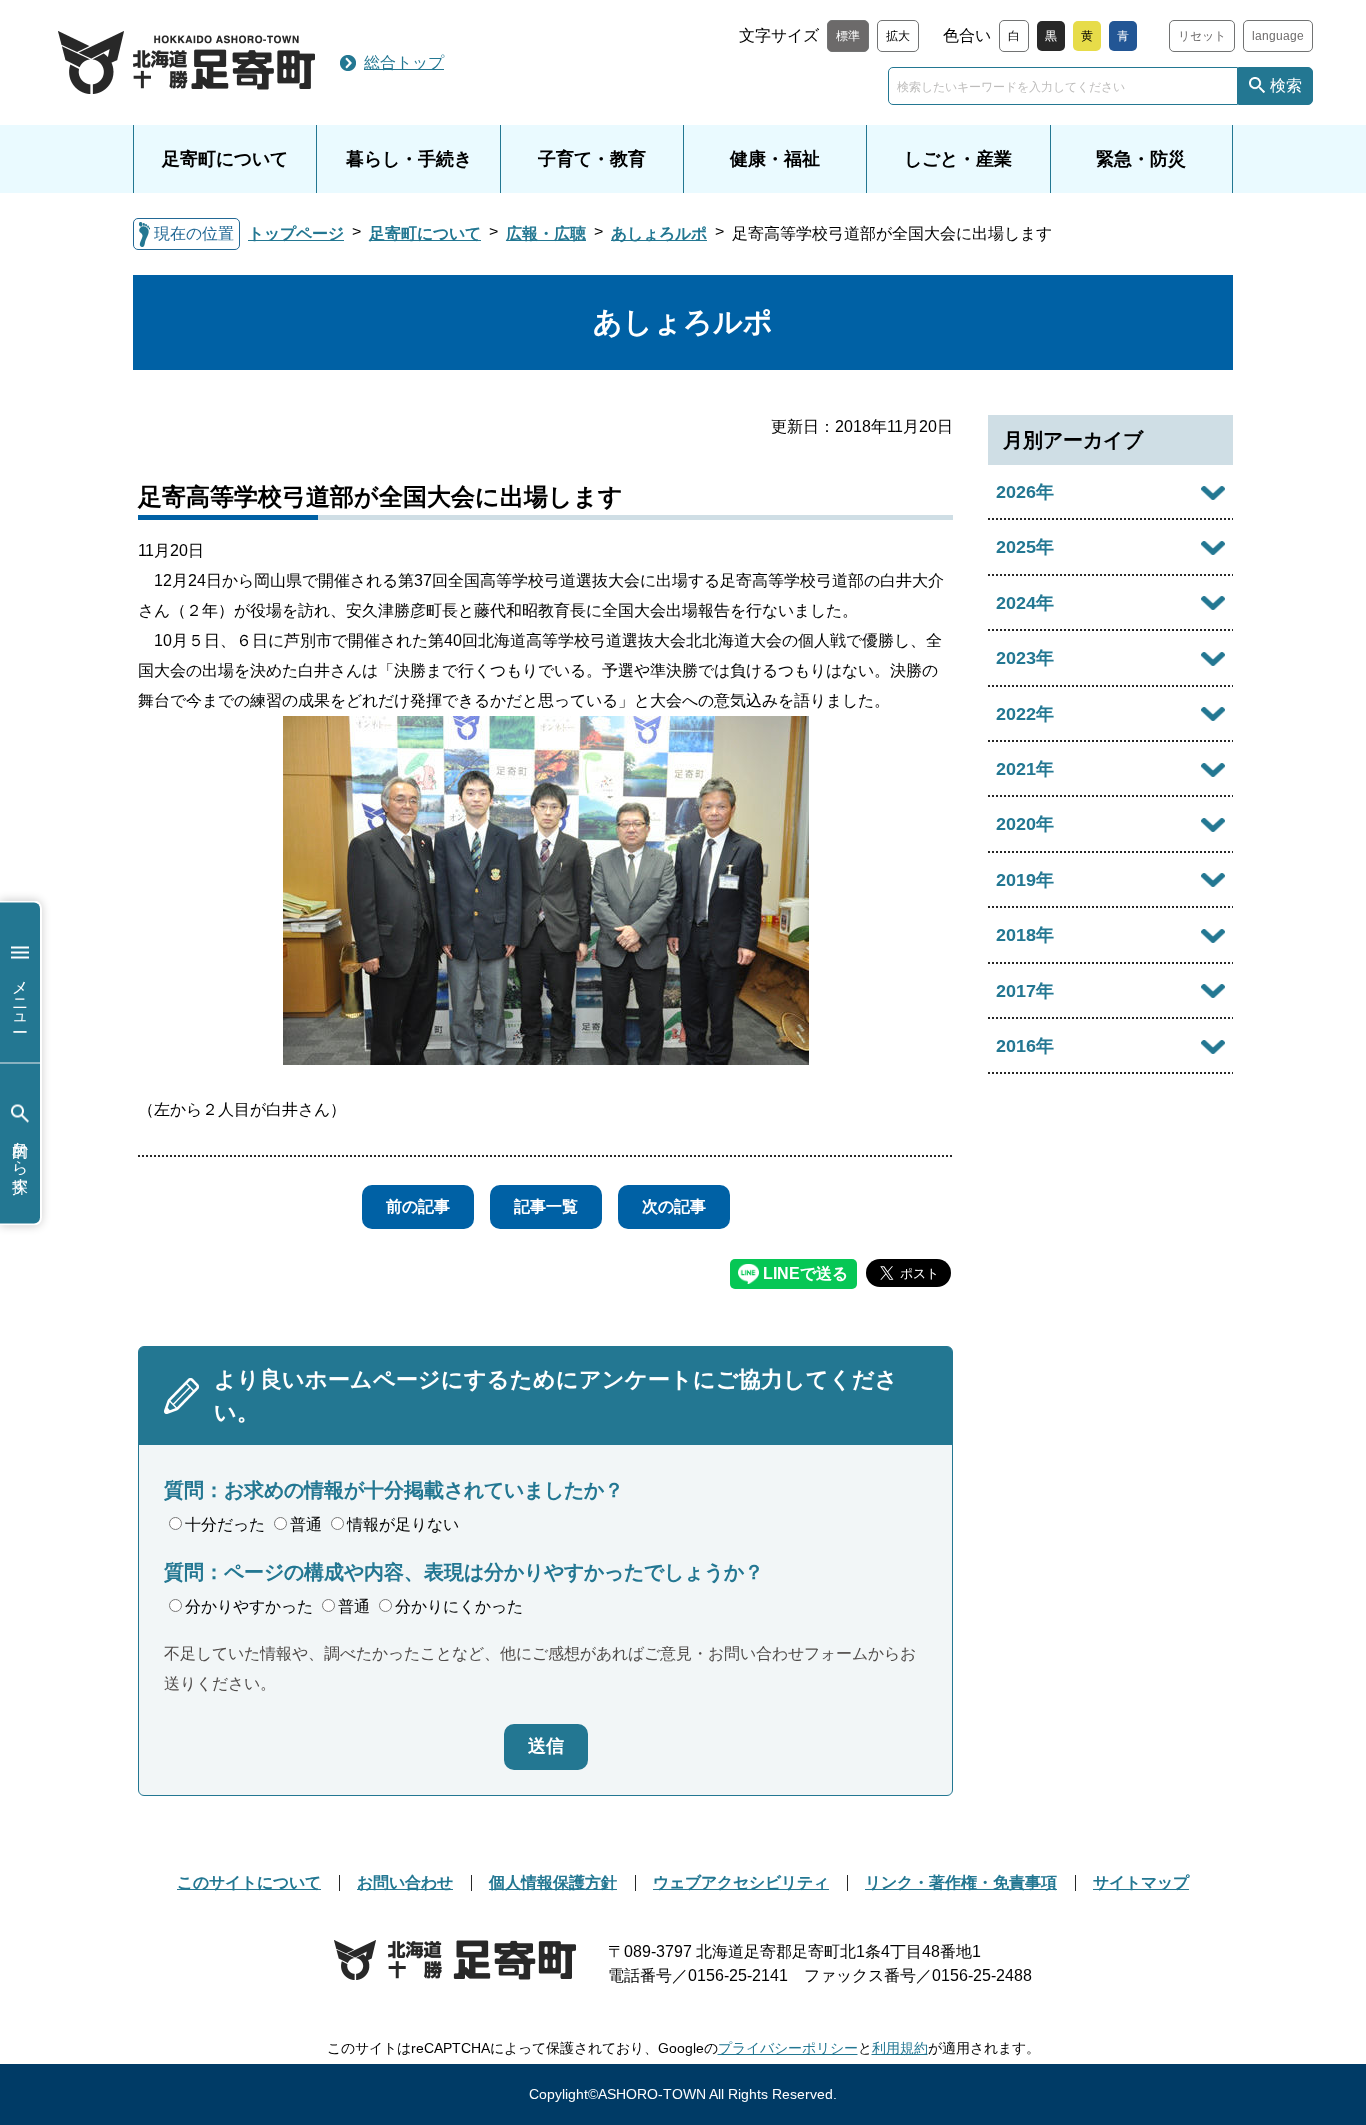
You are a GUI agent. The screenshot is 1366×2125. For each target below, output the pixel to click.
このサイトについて (249, 1882)
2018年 (1025, 935)
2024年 (1025, 603)
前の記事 (418, 1206)
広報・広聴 (546, 233)
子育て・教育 (592, 159)
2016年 (1025, 1046)
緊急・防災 (1141, 159)
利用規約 (900, 2048)
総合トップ (404, 62)
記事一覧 (546, 1206)
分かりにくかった (459, 1606)
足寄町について (225, 159)
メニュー (20, 997)
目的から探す (20, 1158)
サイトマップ (1141, 1882)
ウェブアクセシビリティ (741, 1882)
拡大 (898, 36)
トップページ (296, 233)
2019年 (1025, 880)
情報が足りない (403, 1524)
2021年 (1025, 769)
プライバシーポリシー (788, 2048)
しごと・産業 (958, 159)
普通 (306, 1524)
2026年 (1025, 492)
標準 (848, 36)
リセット (1202, 36)
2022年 (1025, 714)
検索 (1286, 85)
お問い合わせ (405, 1882)
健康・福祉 (775, 159)
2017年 (1025, 991)
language (1278, 36)
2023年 (1025, 658)
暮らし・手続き (409, 159)
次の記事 (674, 1206)
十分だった (225, 1524)
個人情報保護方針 (553, 1882)
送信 (546, 1746)
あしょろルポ (659, 233)
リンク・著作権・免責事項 (961, 1882)
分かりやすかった (249, 1606)
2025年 (1025, 547)
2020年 (1025, 824)
